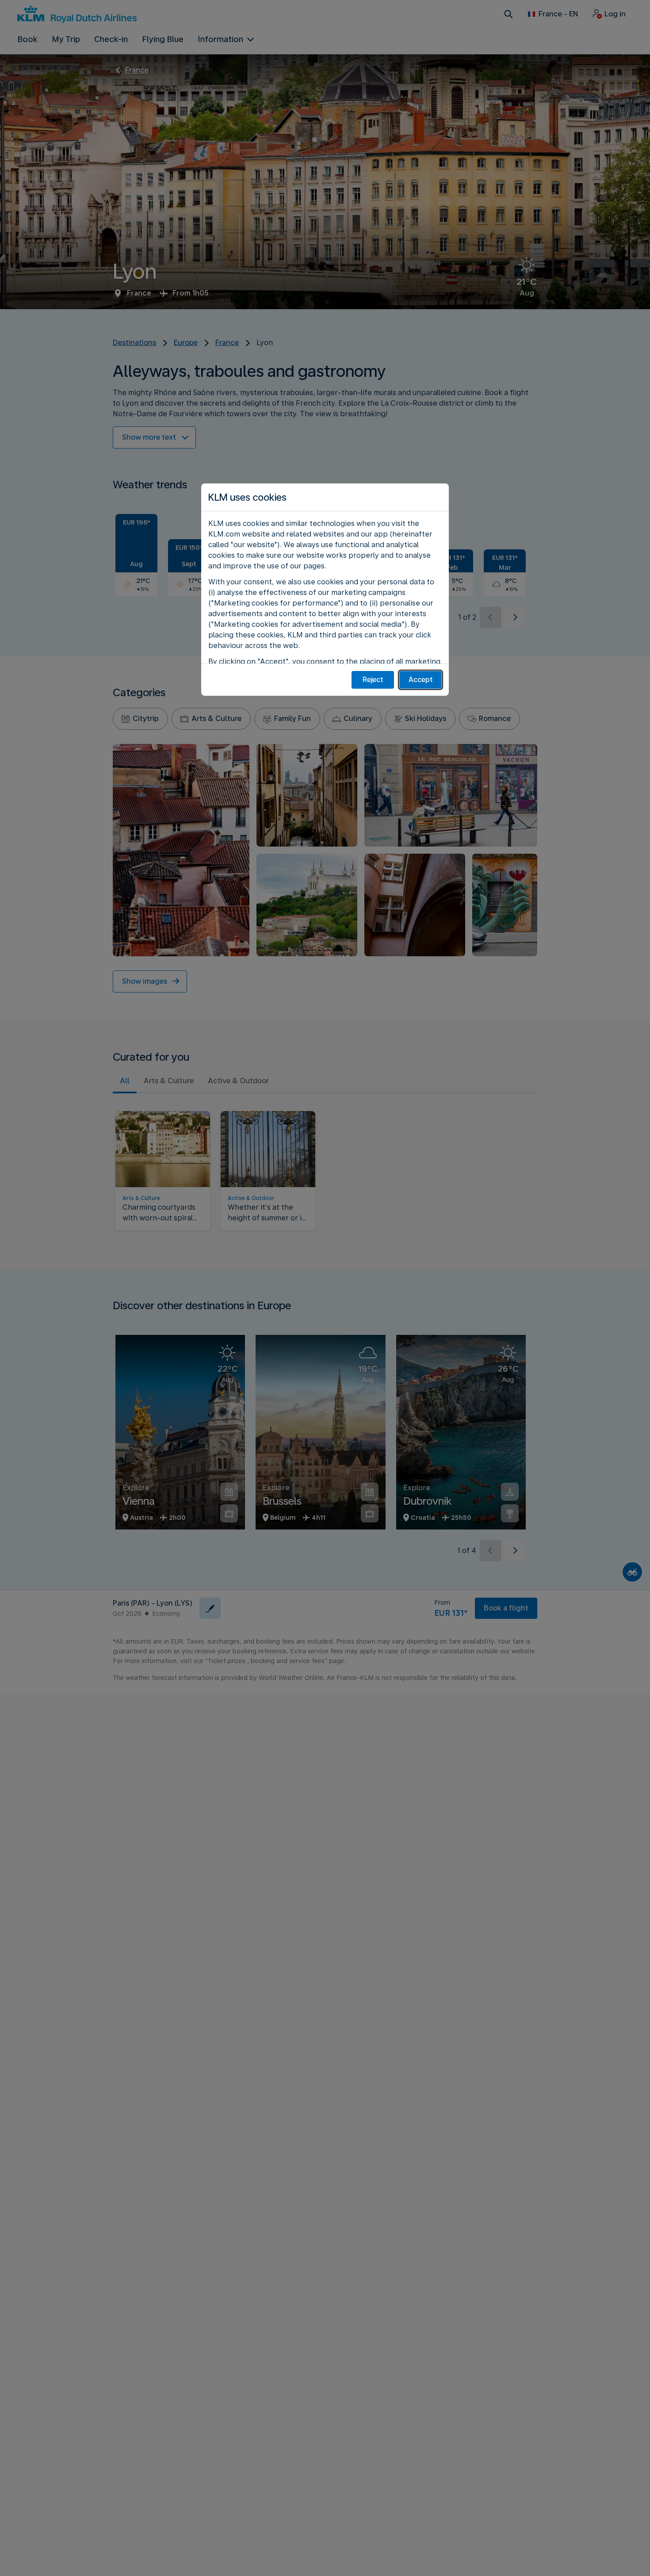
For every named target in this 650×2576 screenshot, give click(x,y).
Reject (373, 680)
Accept (421, 680)
